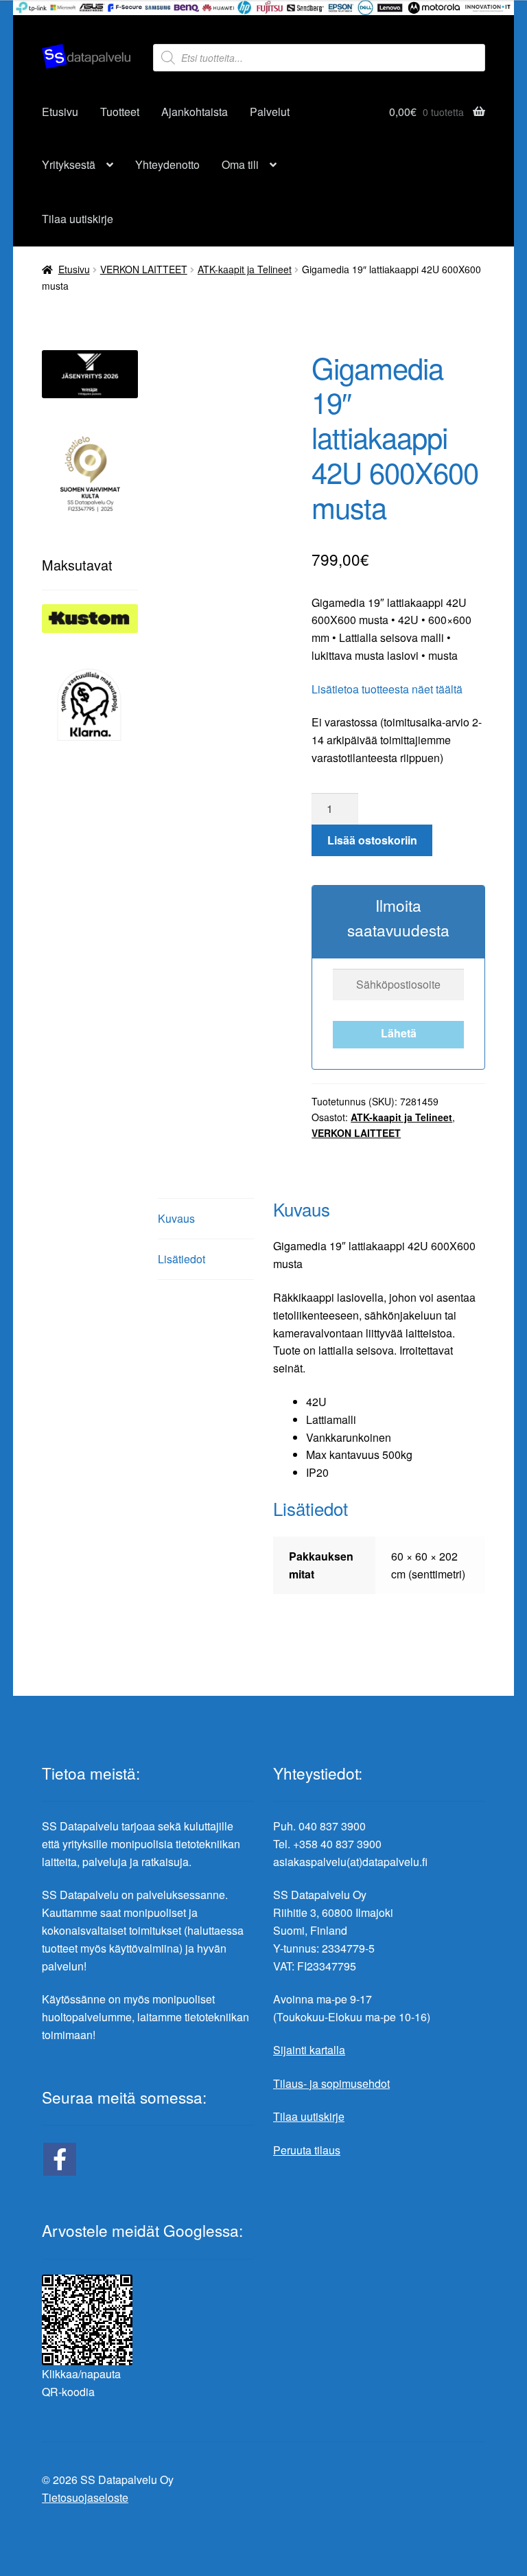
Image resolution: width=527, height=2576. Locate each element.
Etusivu (60, 112)
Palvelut (270, 112)
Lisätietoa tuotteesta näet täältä (387, 689)
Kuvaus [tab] (176, 1218)
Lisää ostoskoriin (372, 840)
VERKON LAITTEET (144, 269)
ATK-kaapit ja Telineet (245, 269)
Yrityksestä (69, 164)
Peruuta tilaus (307, 2150)
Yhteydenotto (167, 164)
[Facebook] (60, 2159)
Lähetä (399, 1033)
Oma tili (240, 164)
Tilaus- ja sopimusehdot (331, 2083)
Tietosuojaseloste (85, 2497)
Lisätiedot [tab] (181, 1259)
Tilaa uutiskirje (78, 219)
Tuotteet (120, 112)
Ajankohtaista (195, 112)
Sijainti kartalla (309, 2050)
